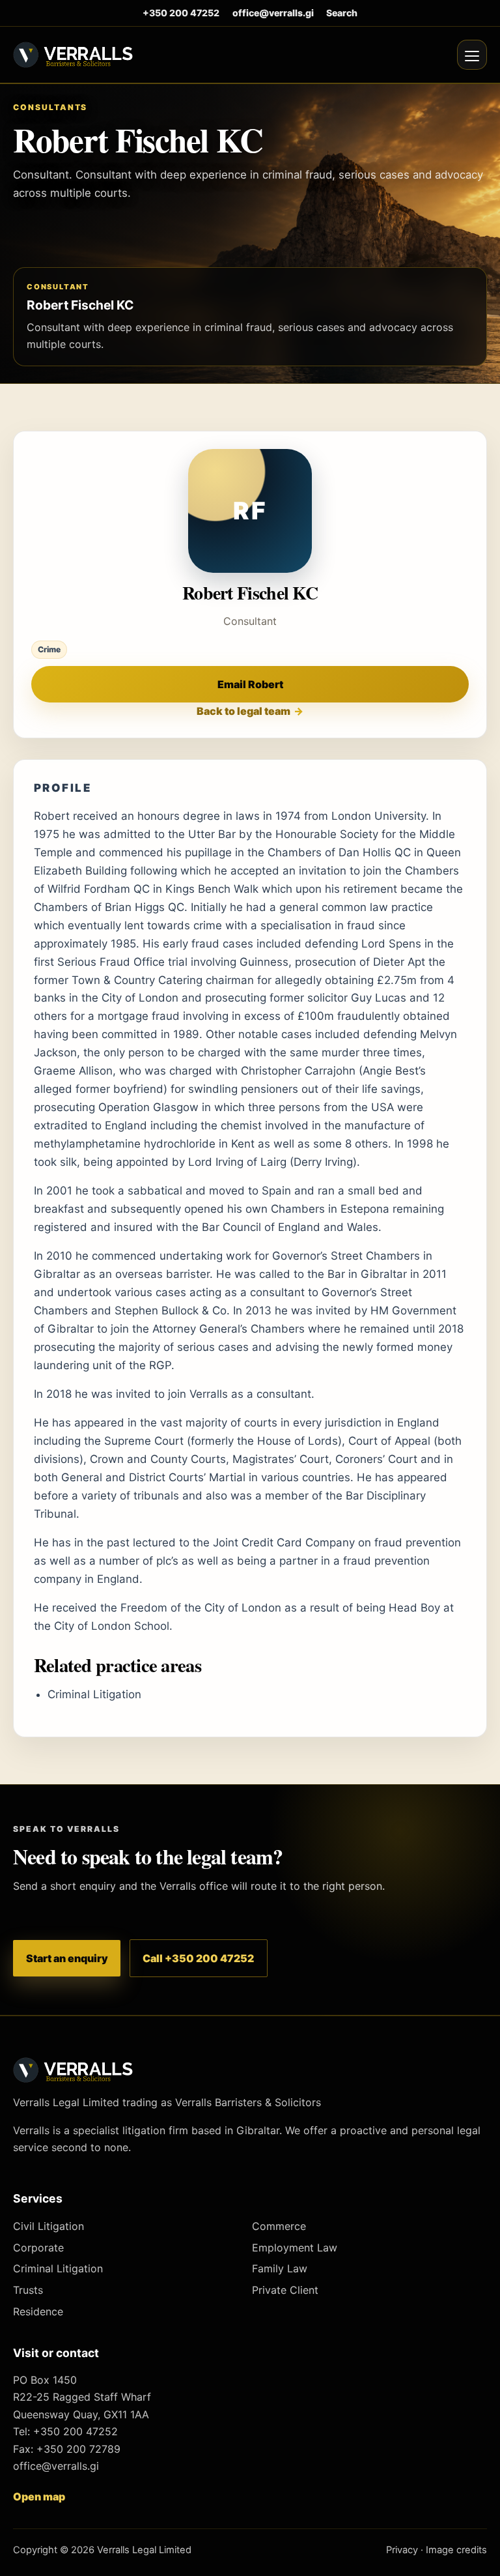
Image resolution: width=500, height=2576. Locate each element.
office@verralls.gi (273, 13)
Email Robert (250, 684)
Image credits (456, 2550)
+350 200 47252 (181, 13)
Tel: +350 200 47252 (65, 2431)
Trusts (28, 2290)
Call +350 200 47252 (198, 1958)
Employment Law (295, 2248)
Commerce (279, 2226)
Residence (38, 2311)
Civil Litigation (49, 2226)
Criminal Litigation (94, 1694)
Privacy (402, 2550)
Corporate (38, 2248)
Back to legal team (243, 711)
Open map (39, 2496)
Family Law (280, 2268)
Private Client (285, 2290)
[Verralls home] (73, 54)
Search (342, 13)
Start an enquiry (67, 1958)
